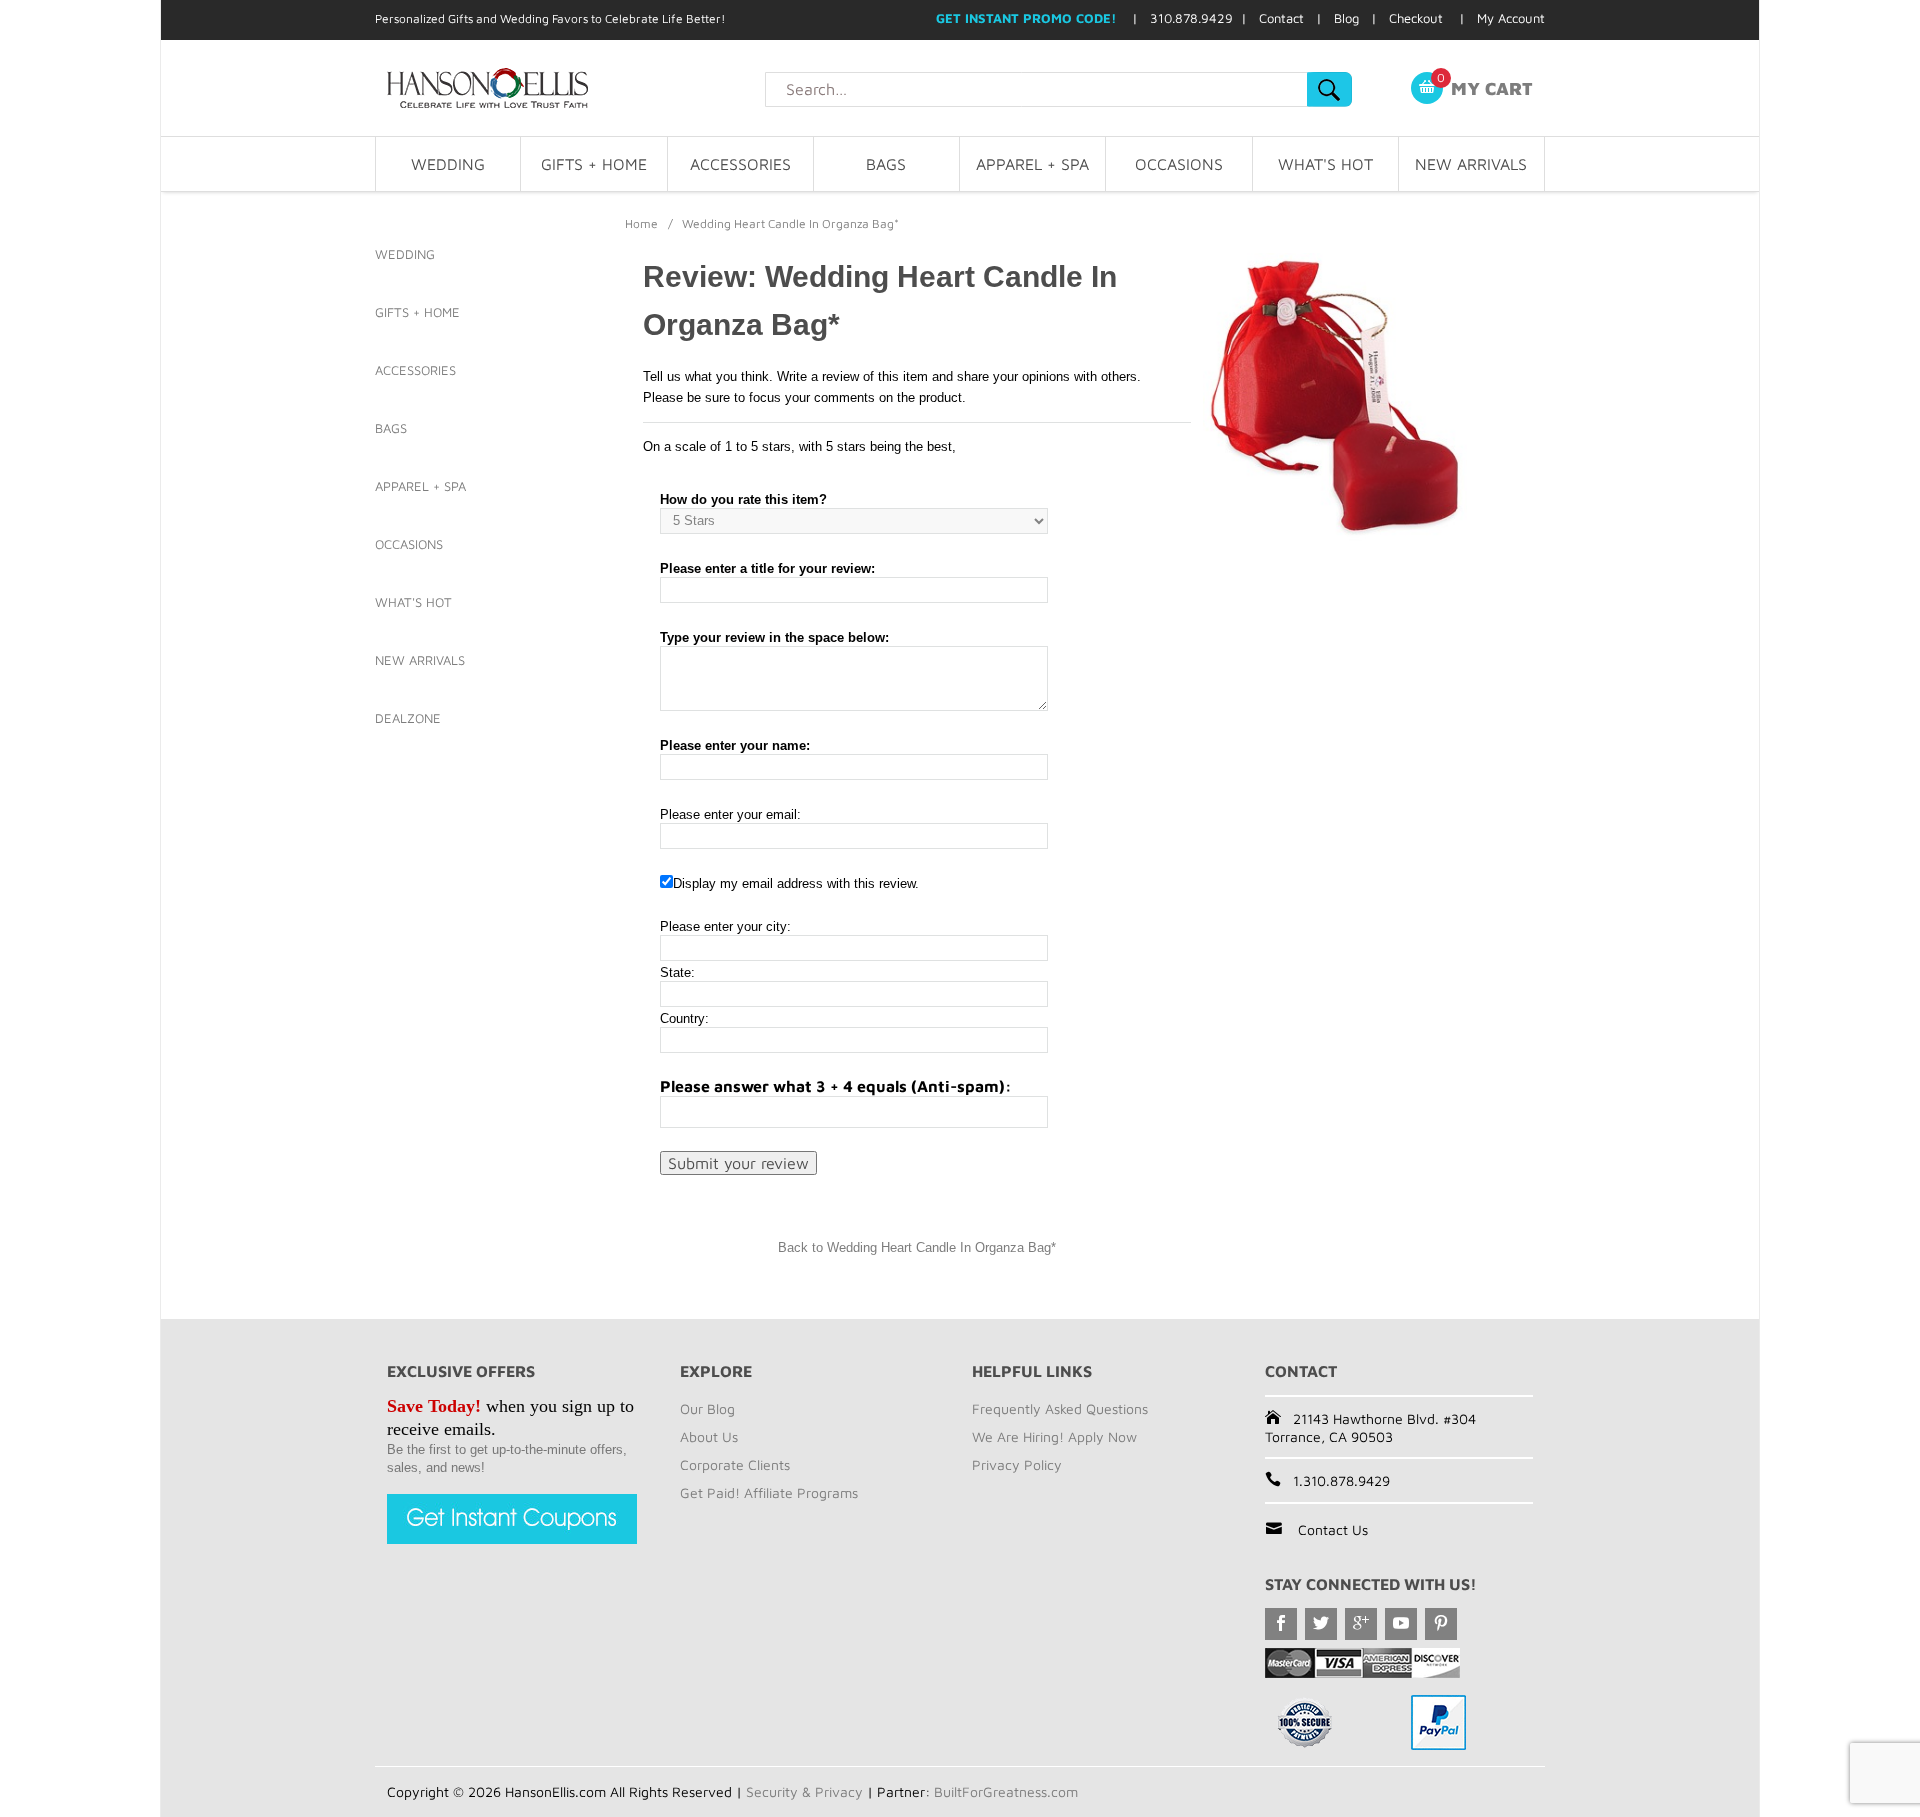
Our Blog (707, 1408)
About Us (709, 1436)
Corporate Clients (735, 1464)
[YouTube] (1401, 1624)
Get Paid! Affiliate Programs (769, 1492)
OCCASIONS (1179, 164)
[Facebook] (1281, 1624)
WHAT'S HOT (1325, 164)
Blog (1346, 18)
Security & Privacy (804, 1791)
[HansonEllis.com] (570, 88)
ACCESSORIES (740, 164)
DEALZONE (408, 718)
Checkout (1416, 18)
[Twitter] (1321, 1624)
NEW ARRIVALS (1471, 164)
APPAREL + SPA (1032, 164)
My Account (1511, 18)
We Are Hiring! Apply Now (1054, 1436)
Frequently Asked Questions (1060, 1408)
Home (641, 223)
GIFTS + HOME (594, 164)
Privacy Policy (1017, 1464)
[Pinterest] (1441, 1624)
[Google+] (1361, 1624)
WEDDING (448, 164)
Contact (1281, 18)
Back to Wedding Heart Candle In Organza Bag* (917, 1247)
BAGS (886, 164)
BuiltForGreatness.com (1006, 1791)
